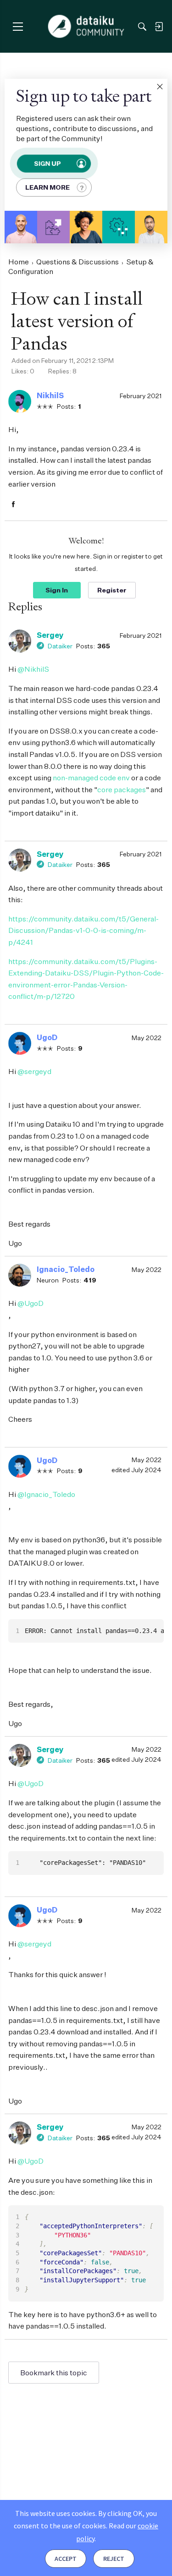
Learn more (47, 187)
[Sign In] (159, 27)
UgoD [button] (47, 1037)
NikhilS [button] (50, 395)
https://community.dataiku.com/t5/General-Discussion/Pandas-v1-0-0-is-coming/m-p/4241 (83, 930)
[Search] (142, 27)
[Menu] (18, 26)
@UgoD (31, 1303)
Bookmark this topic (54, 2373)
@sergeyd (34, 1071)
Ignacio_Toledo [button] (66, 1269)
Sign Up (47, 163)
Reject (114, 2559)
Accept (66, 2559)
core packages (122, 789)
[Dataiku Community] (86, 27)
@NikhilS (33, 669)
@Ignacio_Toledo (46, 1494)
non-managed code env (91, 778)
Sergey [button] (50, 635)
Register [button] (112, 590)
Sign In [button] (57, 590)
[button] (160, 87)
